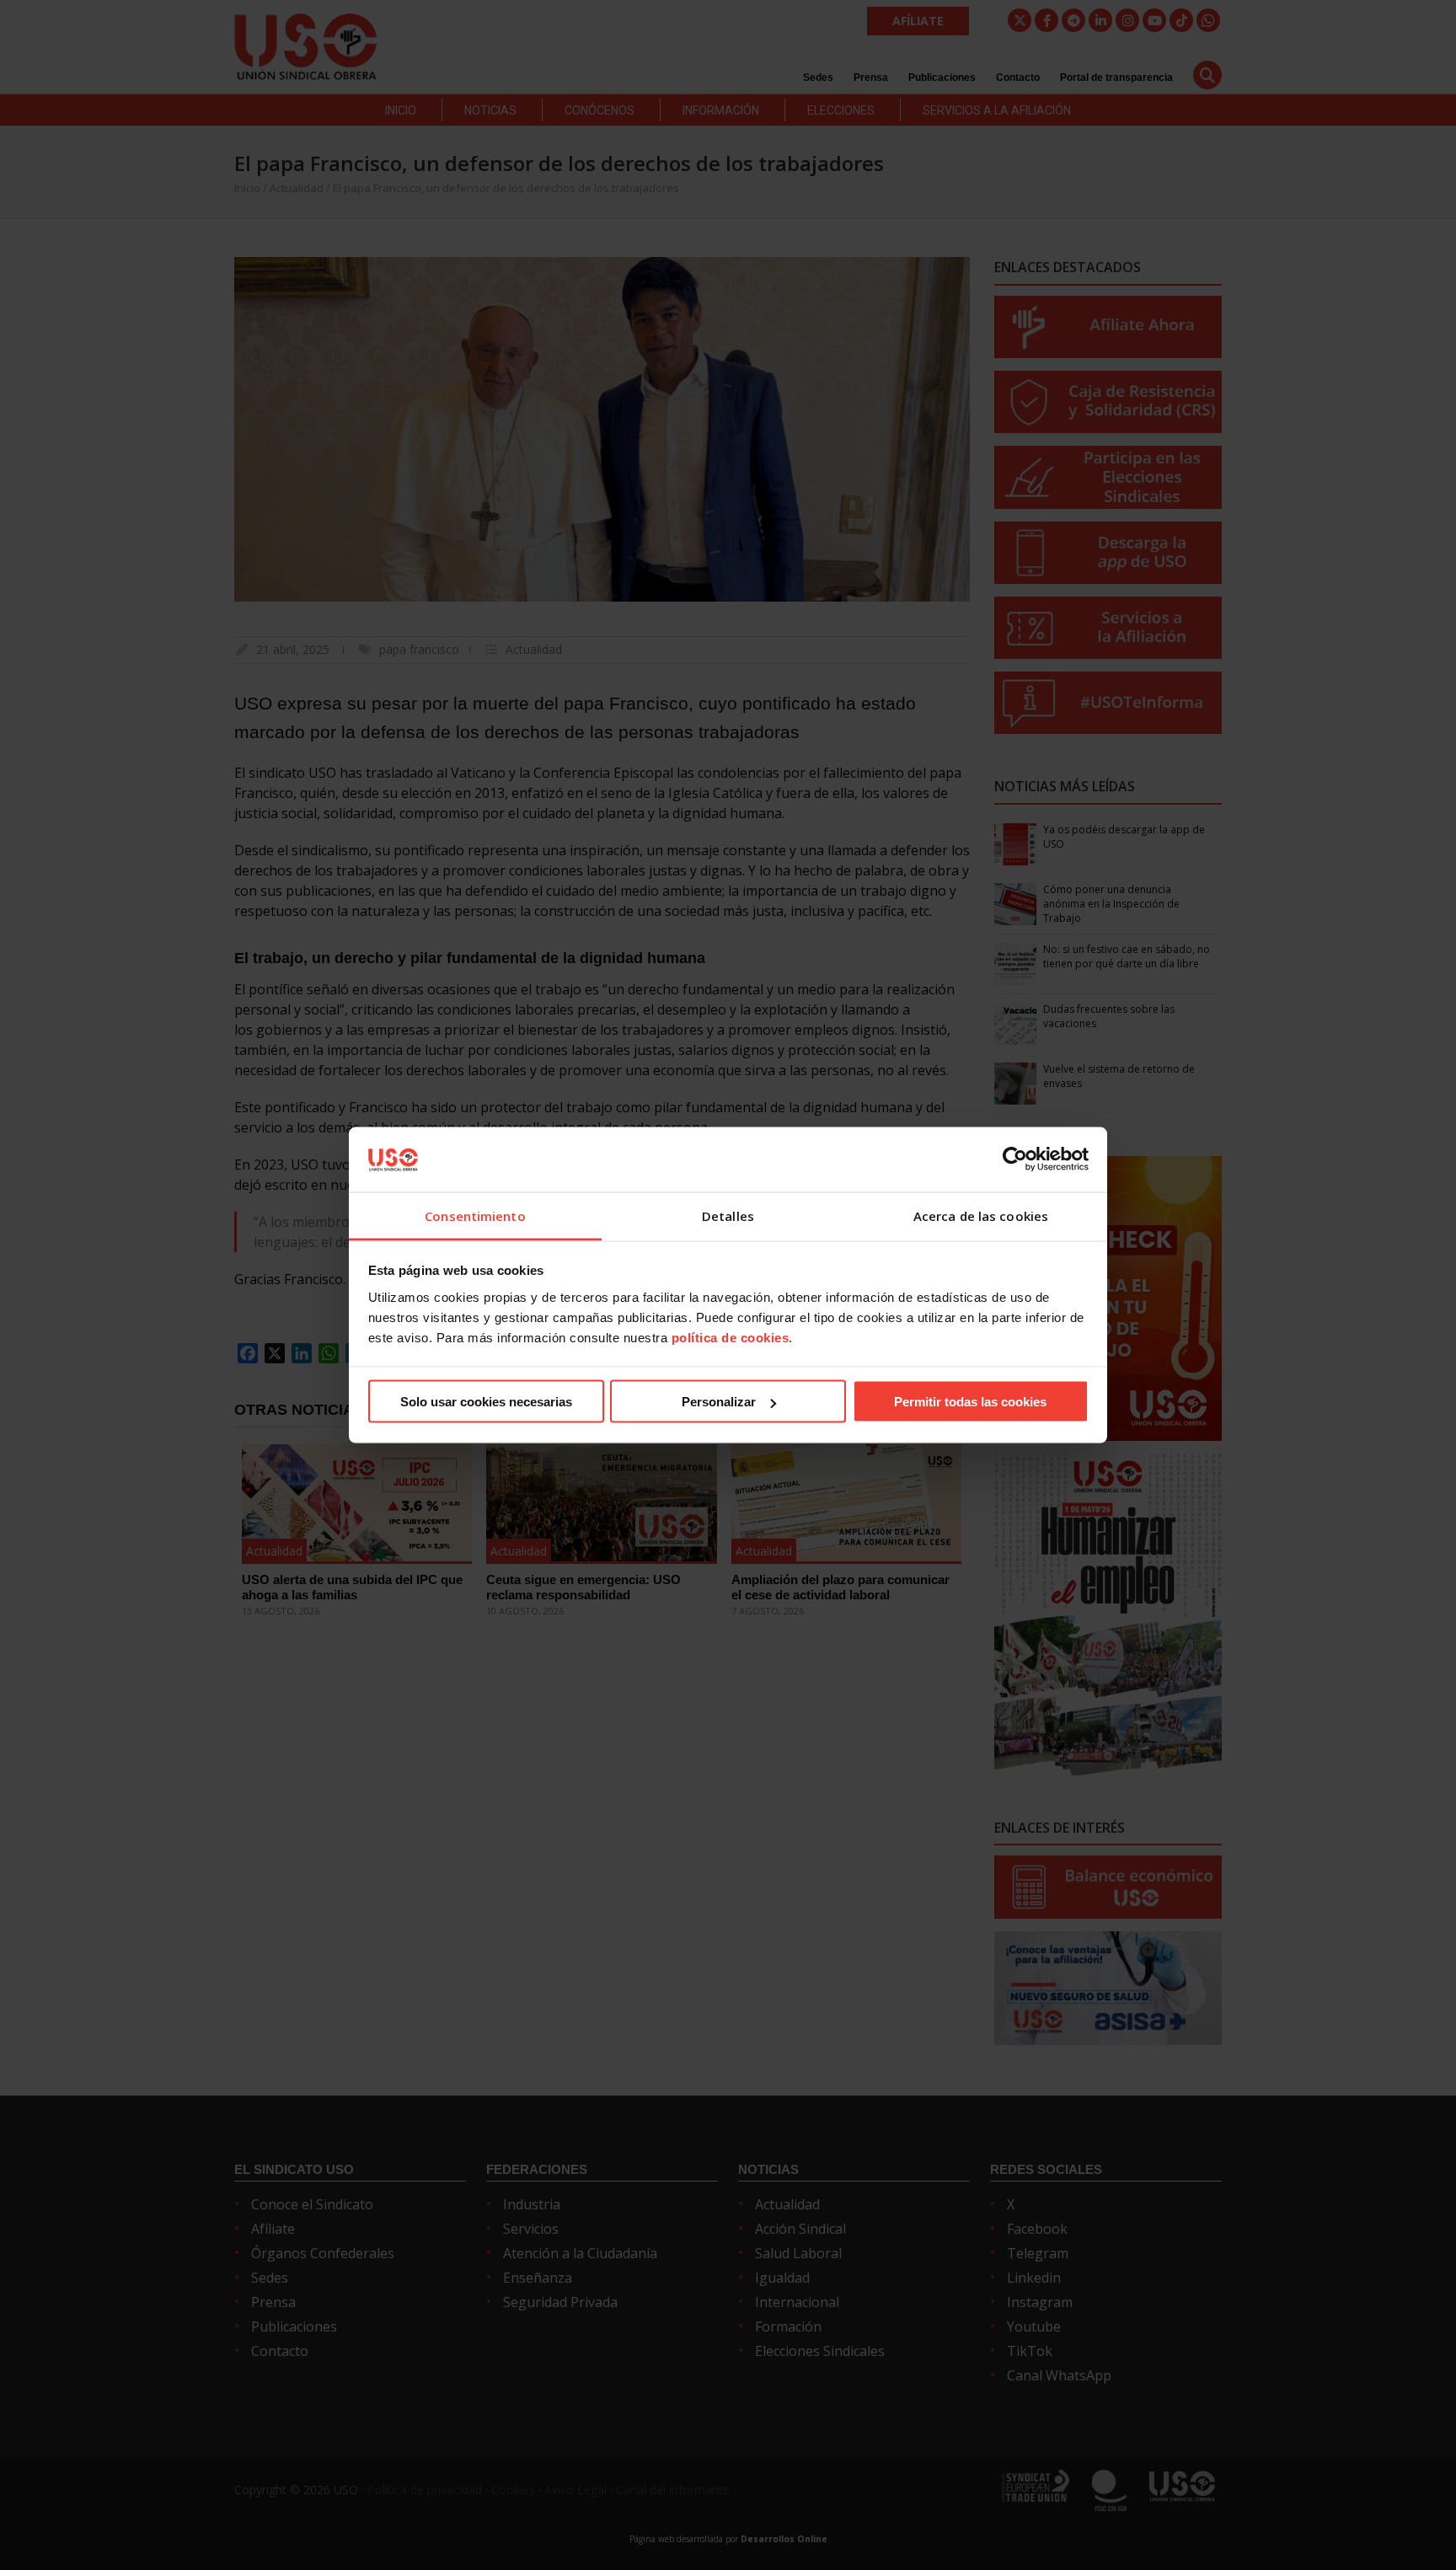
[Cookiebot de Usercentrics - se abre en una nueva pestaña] (1015, 1159)
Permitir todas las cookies (970, 1402)
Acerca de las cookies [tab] (981, 1215)
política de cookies (731, 1337)
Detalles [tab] (728, 1215)
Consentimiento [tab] (475, 1215)
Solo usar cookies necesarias (486, 1402)
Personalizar (719, 1402)
